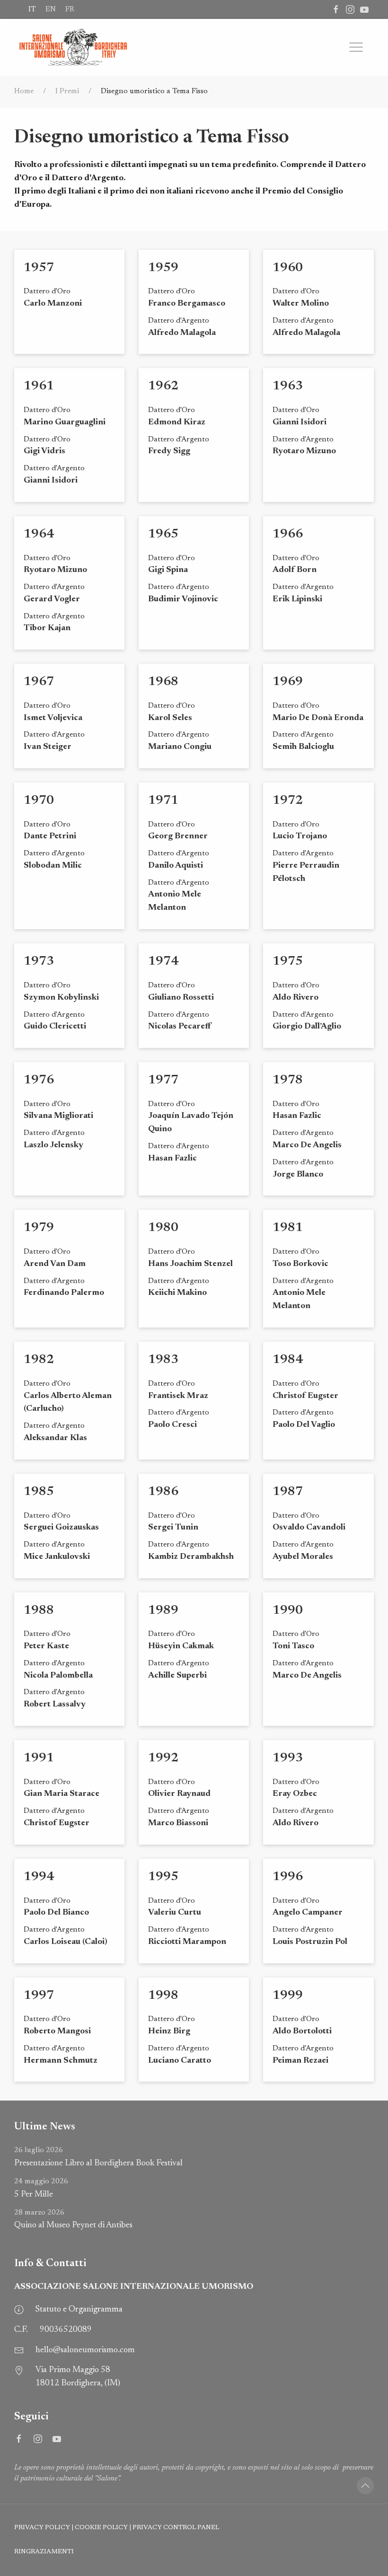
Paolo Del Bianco (56, 1913)
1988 (39, 1611)
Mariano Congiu (180, 747)
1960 (288, 268)
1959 (163, 268)
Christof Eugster (305, 1396)
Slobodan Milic (53, 866)
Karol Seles (170, 718)
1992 (163, 1758)
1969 (288, 682)
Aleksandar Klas (55, 1438)
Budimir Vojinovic (183, 599)
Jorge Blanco (298, 1175)
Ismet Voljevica (53, 718)
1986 (163, 1492)
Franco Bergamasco (187, 304)
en (51, 9)
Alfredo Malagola (182, 333)
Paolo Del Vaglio (304, 1425)
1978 (288, 1080)
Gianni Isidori (51, 481)
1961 (39, 386)
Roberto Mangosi (57, 2031)
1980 (163, 1228)
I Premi (67, 91)
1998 (163, 1996)
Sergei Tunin (173, 1528)
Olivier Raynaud (179, 1794)
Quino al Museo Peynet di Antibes (73, 2220)
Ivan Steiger (48, 747)
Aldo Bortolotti (302, 2031)
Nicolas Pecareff (180, 1027)
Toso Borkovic (300, 1264)
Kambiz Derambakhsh (191, 1557)
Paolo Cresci (172, 1425)
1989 (163, 1611)
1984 (288, 1360)
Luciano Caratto (180, 2061)
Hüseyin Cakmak (181, 1646)
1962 (163, 386)
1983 (163, 1360)
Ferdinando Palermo (64, 1293)
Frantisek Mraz (178, 1396)
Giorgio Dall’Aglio (307, 1027)
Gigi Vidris (44, 451)
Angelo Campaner (308, 1913)
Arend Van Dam (55, 1264)
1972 (288, 801)
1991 (39, 1758)
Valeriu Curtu (175, 1913)
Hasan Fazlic (172, 1159)
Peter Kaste (46, 1646)
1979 (39, 1228)
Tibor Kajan (47, 628)
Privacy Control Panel (176, 2528)
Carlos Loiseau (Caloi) (66, 1942)
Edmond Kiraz (177, 422)
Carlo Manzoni (53, 304)
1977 (163, 1080)
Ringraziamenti (44, 2552)
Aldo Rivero (295, 998)
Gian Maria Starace (62, 1794)
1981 (288, 1228)
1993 (288, 1758)
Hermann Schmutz (61, 2061)
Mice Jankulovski (57, 1557)
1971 (163, 801)
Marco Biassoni (178, 1823)
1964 (39, 534)
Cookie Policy (101, 2528)
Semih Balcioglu (303, 747)
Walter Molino (301, 304)
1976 (39, 1080)
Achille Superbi (177, 1676)
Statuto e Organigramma (79, 2310)
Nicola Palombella (58, 1676)
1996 (288, 1877)
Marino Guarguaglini (65, 422)
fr (70, 9)
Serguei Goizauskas (61, 1528)
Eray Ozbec (295, 1794)
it (32, 9)
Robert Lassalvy (55, 1705)
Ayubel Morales (303, 1557)
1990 (288, 1611)
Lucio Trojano (300, 836)
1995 (163, 1877)
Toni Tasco (293, 1646)
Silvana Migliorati (58, 1116)
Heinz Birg (169, 2031)
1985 (39, 1492)
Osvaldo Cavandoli (309, 1528)
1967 (39, 682)
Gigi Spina (168, 570)
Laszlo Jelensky (53, 1145)
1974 (163, 962)
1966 (288, 534)
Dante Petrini (50, 836)
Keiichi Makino (177, 1293)
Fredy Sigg (169, 451)
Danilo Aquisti (176, 866)
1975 (288, 962)
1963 (288, 386)
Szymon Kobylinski (61, 998)
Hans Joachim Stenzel (190, 1264)
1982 (39, 1360)
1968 (163, 682)
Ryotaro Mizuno (304, 451)
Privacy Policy (42, 2528)
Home (24, 91)
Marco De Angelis (307, 1145)
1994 (39, 1877)
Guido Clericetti (55, 1027)
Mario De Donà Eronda (318, 718)
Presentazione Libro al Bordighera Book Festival (98, 2157)
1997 (39, 1996)
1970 (39, 801)
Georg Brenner (178, 836)
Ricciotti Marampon (187, 1942)
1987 (288, 1492)
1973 (39, 962)
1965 (163, 534)
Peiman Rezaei (300, 2061)
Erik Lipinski (297, 599)
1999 (288, 1996)
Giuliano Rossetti (181, 998)
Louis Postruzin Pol (310, 1942)
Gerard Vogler (52, 599)
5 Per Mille (41, 2188)
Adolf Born (295, 570)
